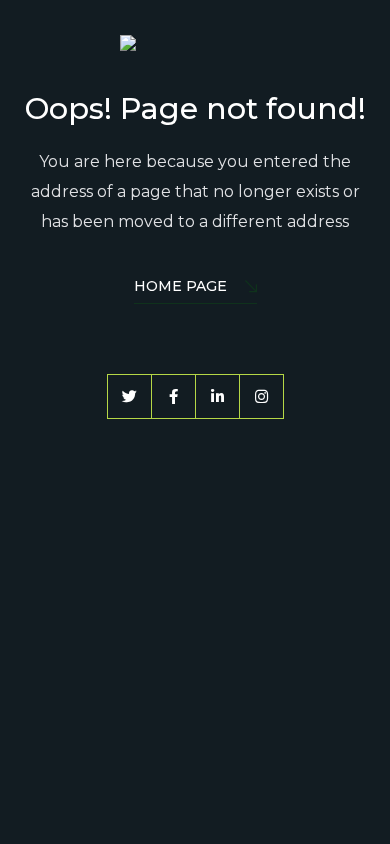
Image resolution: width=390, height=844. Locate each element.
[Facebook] (173, 396)
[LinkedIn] (217, 396)
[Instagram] (261, 396)
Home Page (180, 286)
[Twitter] (129, 396)
